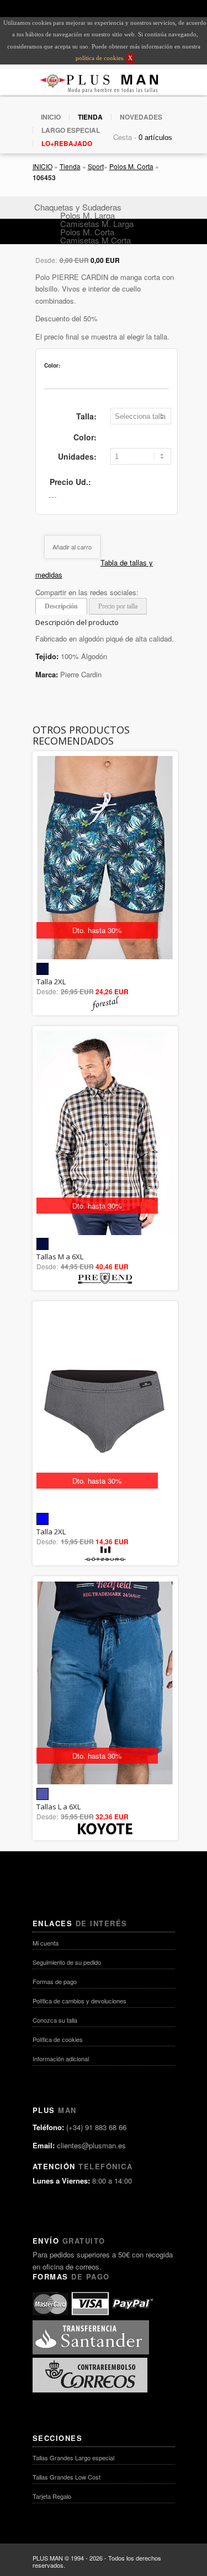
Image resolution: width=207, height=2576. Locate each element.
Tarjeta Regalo (52, 2496)
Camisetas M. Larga (97, 223)
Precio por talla (118, 606)
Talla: (86, 416)
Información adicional (61, 2058)
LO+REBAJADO (67, 143)
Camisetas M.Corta (95, 240)
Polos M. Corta (131, 166)
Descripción (61, 606)
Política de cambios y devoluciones (79, 2001)
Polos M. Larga (87, 215)
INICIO (51, 117)
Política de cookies (58, 2039)
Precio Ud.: (70, 482)
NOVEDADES (141, 117)
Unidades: (77, 456)
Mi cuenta (46, 1943)
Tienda (70, 166)
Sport (96, 166)
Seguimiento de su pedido (67, 1962)
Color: (85, 437)
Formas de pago (55, 1981)
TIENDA (90, 117)
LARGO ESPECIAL (71, 130)
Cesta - (125, 137)
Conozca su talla (55, 2020)
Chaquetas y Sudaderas (78, 207)
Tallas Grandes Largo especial (73, 2458)
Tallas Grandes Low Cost (67, 2477)
